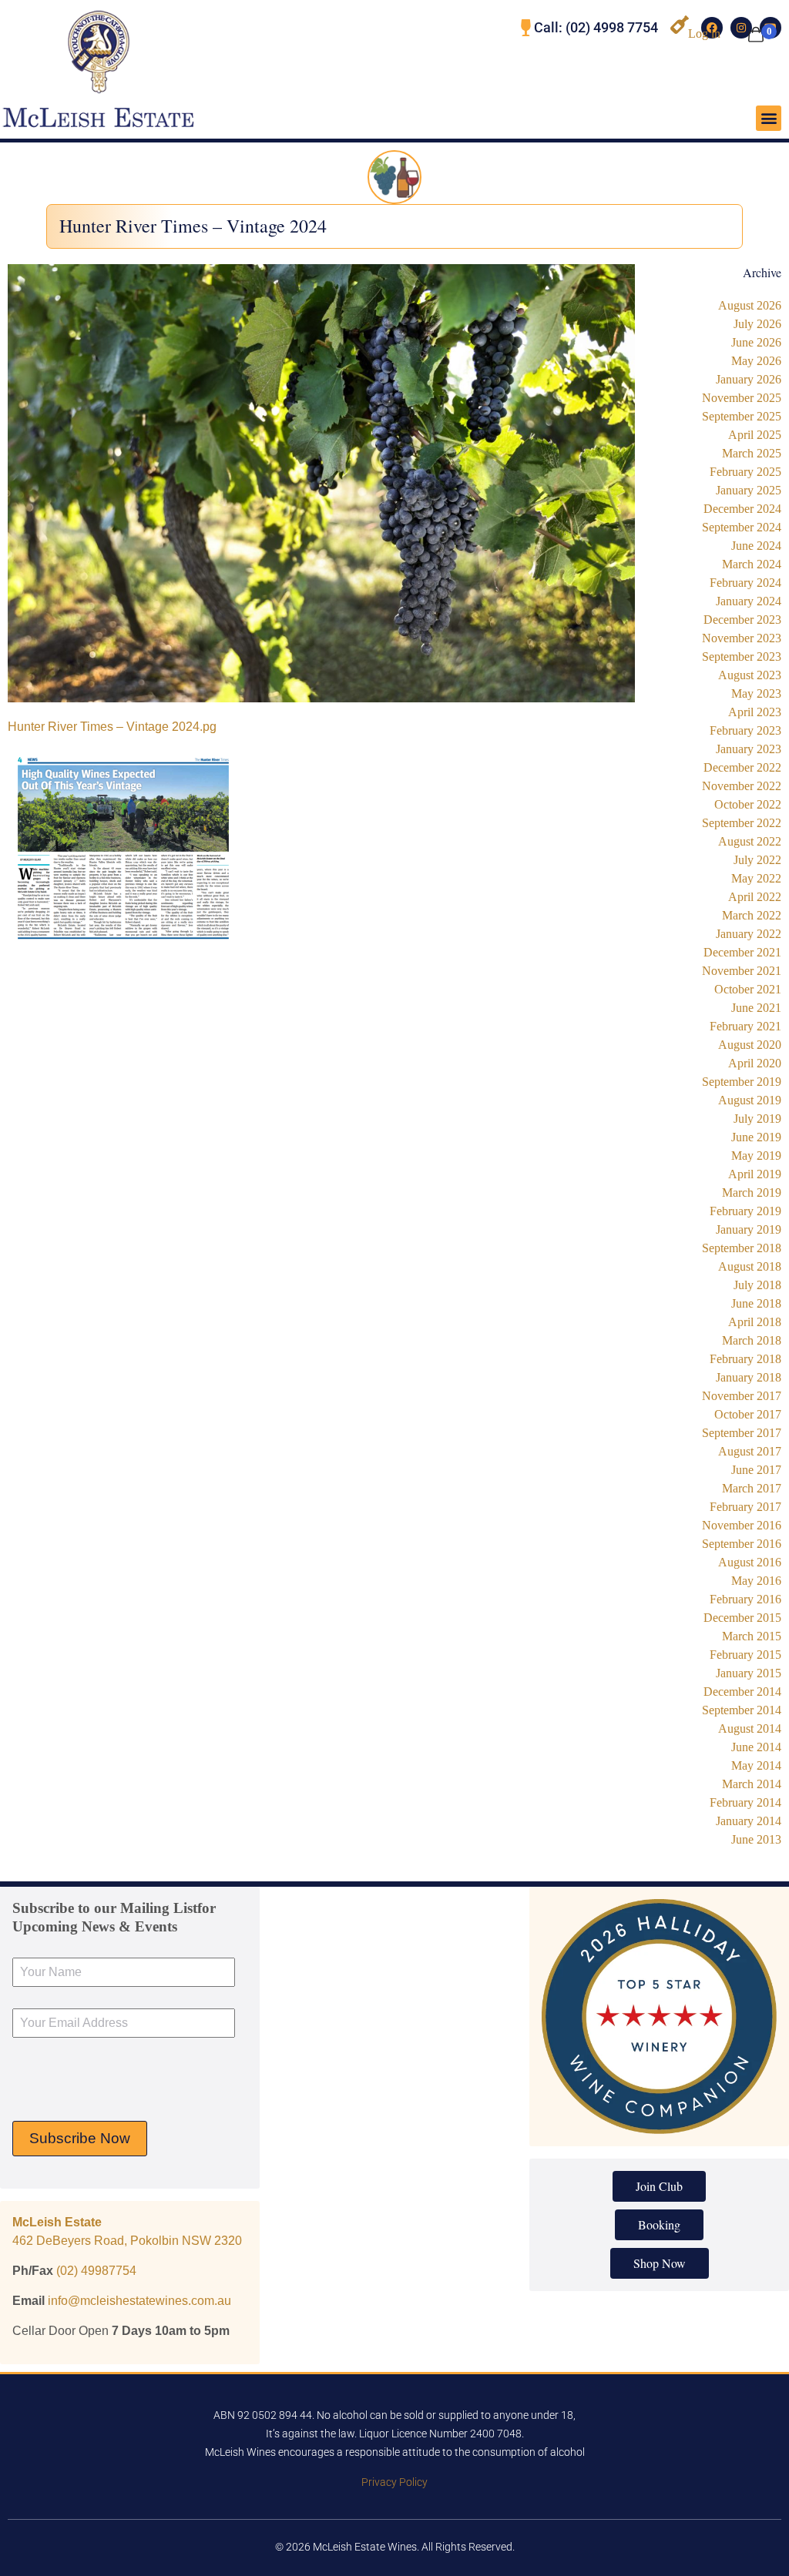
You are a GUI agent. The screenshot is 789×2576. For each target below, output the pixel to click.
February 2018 (745, 1359)
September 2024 (742, 527)
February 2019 (745, 1211)
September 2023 (742, 657)
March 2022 (752, 915)
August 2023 (750, 675)
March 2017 (752, 1488)
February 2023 (745, 730)
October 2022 (748, 804)
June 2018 (756, 1303)
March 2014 (752, 1784)
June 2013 (756, 1839)
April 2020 (755, 1063)
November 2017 (742, 1396)
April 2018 (755, 1322)
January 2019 (749, 1229)
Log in (704, 33)
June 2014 (756, 1747)
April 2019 (755, 1174)
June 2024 (756, 546)
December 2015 (742, 1618)
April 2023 (755, 712)
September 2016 (742, 1544)
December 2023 (742, 620)
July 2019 (757, 1119)
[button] (769, 118)
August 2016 (750, 1562)
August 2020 (750, 1045)
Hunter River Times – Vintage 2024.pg (112, 727)
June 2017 (756, 1470)
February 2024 (745, 583)
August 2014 (750, 1728)
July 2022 (757, 860)
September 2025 (742, 416)
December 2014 (742, 1692)
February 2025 (745, 472)
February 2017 (745, 1507)
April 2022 (755, 897)
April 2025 (755, 435)
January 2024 (749, 601)
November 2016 (742, 1525)
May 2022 (756, 878)
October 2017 (748, 1414)
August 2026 (750, 305)
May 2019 (756, 1156)
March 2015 (752, 1636)
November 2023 (742, 638)
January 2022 (749, 934)
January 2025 (749, 490)
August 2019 (750, 1100)
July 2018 (757, 1285)
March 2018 (752, 1340)
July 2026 (757, 324)
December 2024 (742, 509)
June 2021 (756, 1008)
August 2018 (750, 1266)
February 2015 (745, 1655)
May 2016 (756, 1581)
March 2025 (752, 453)
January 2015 (749, 1673)
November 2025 (742, 398)
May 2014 (756, 1765)
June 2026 (756, 342)
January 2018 (749, 1377)
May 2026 (756, 361)
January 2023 (749, 749)
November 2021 (742, 971)
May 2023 (756, 693)
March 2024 (752, 564)
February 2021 (745, 1026)
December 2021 (742, 952)
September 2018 (742, 1248)
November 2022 (742, 786)
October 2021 (748, 989)
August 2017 (750, 1451)
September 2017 (742, 1433)
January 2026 (749, 379)
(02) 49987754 (96, 2271)
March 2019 (752, 1193)
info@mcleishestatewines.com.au (139, 2301)
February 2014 (745, 1802)
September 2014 (742, 1710)
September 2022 (742, 823)
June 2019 (756, 1137)
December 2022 (742, 767)
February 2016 (745, 1599)
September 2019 (742, 1082)
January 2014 (749, 1821)
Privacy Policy (394, 2482)
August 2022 (750, 841)
